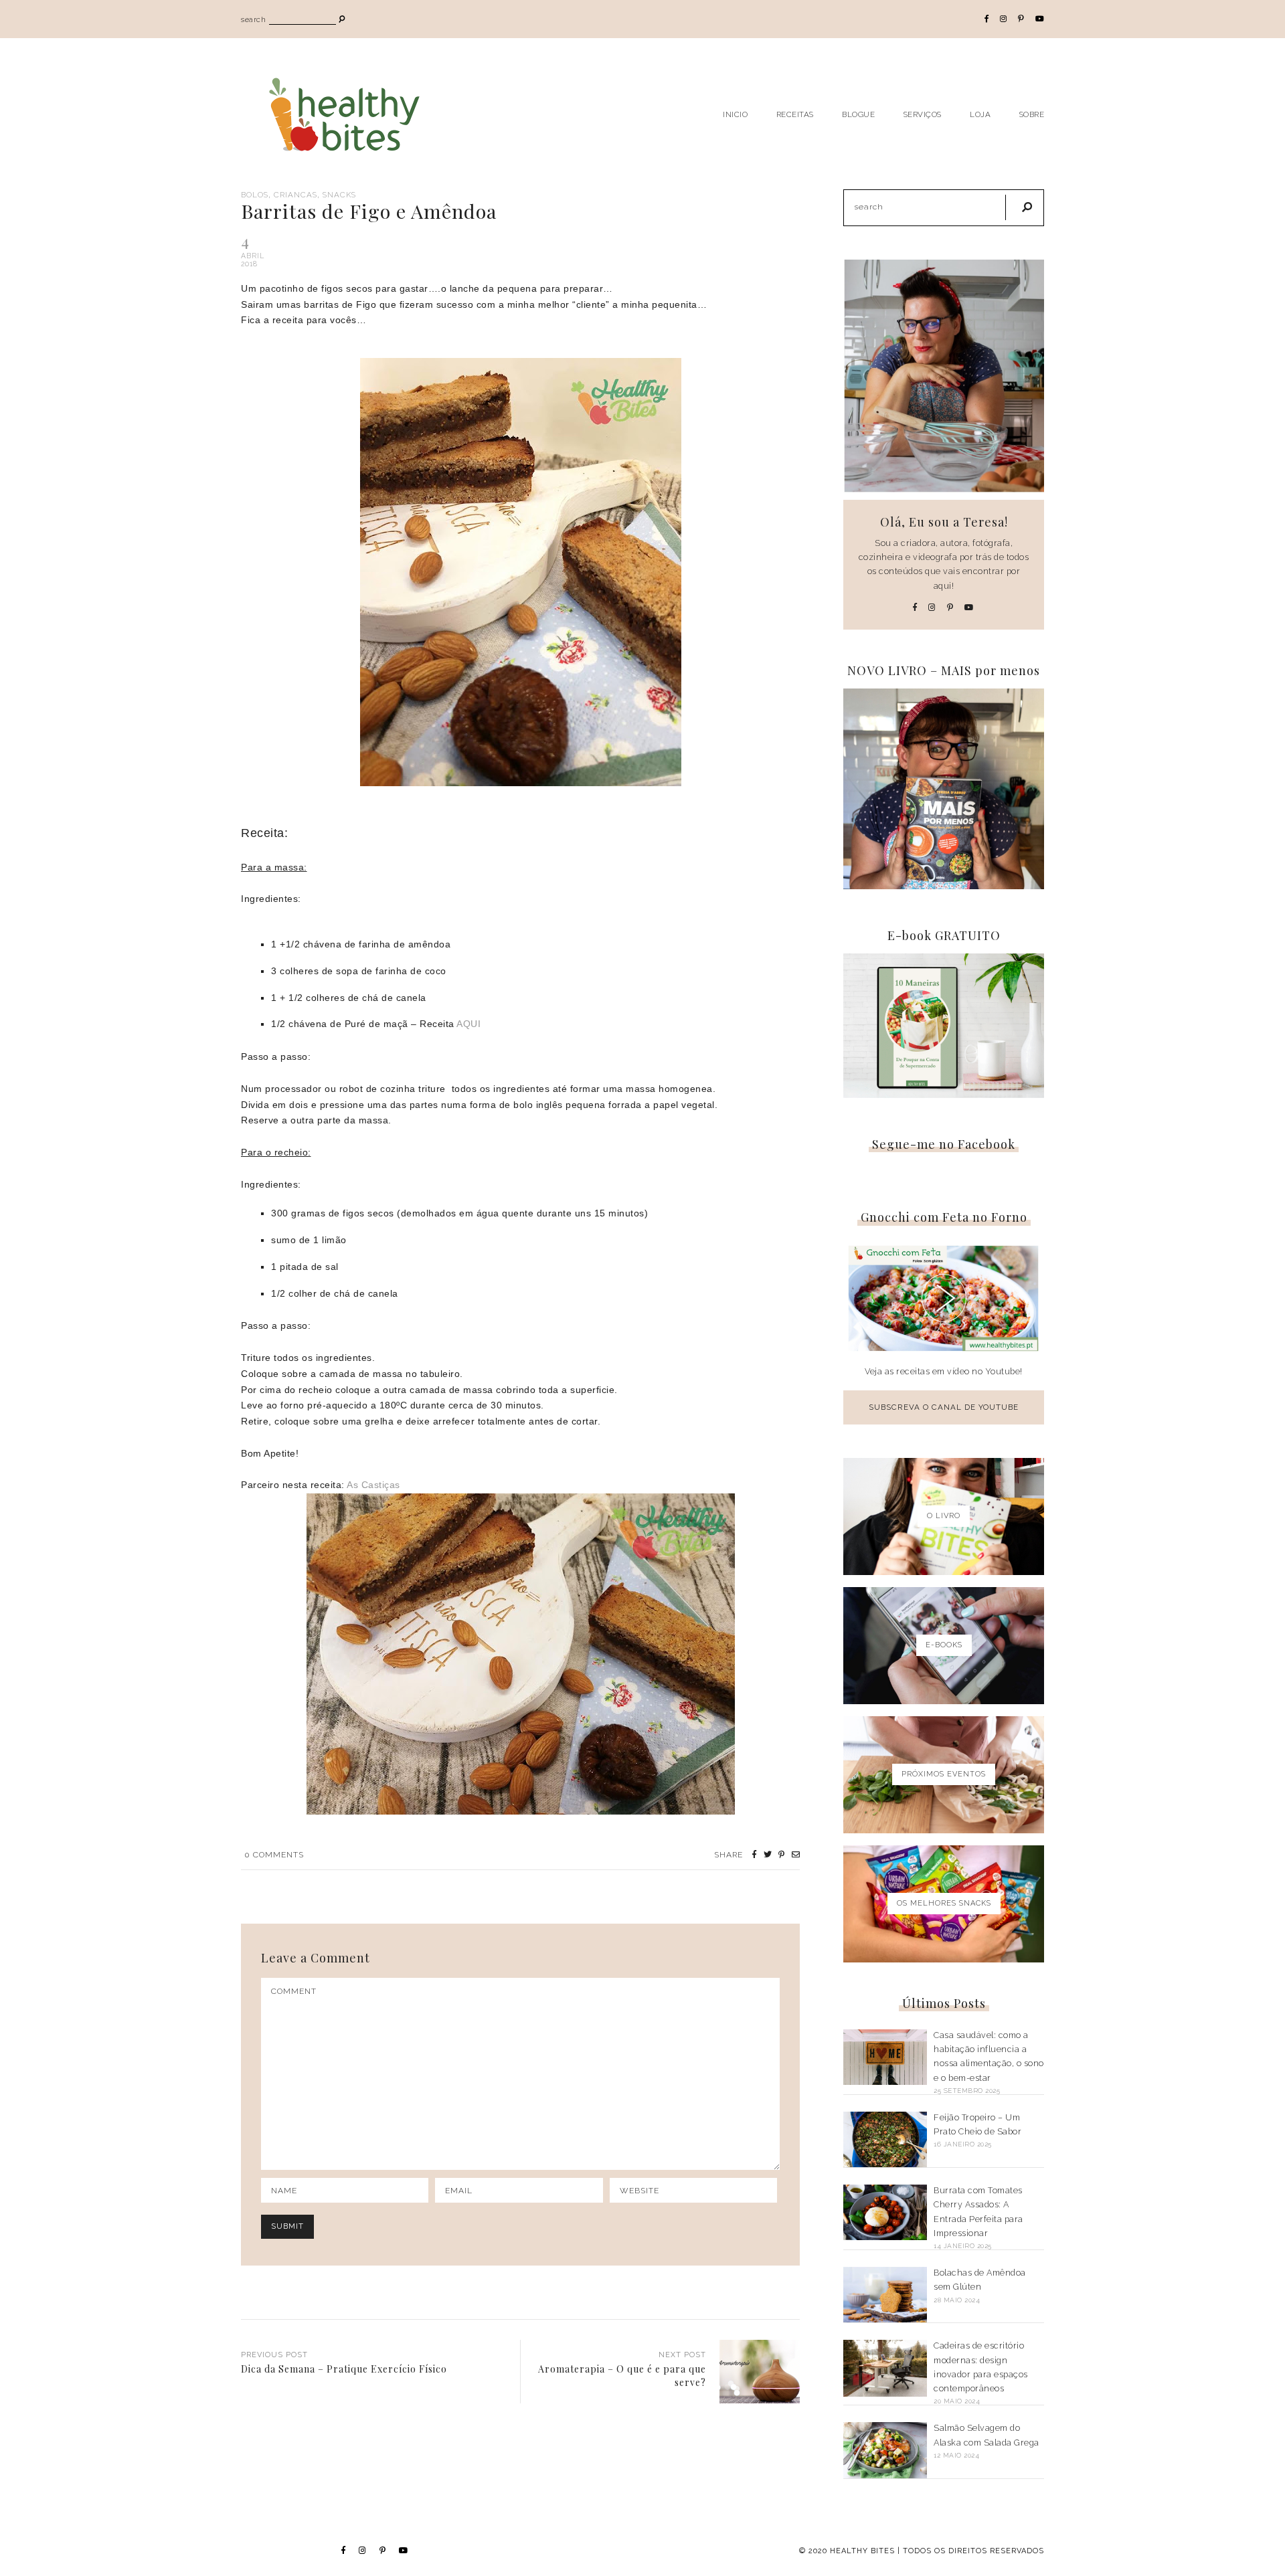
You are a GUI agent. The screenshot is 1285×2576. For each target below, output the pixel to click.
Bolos (255, 195)
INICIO (735, 114)
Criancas (295, 195)
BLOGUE (858, 114)
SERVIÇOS (923, 114)
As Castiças (373, 1485)
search (253, 20)
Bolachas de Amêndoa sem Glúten (980, 2280)
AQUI (468, 1024)
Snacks (339, 195)
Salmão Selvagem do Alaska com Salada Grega (987, 2435)
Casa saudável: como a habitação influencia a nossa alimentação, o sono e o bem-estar (989, 2056)
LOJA (980, 114)
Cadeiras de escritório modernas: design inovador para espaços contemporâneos (981, 2367)
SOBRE (1032, 114)
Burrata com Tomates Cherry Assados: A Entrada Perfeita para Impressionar (978, 2212)
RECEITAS (795, 114)
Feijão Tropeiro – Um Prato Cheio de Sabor (977, 2124)
